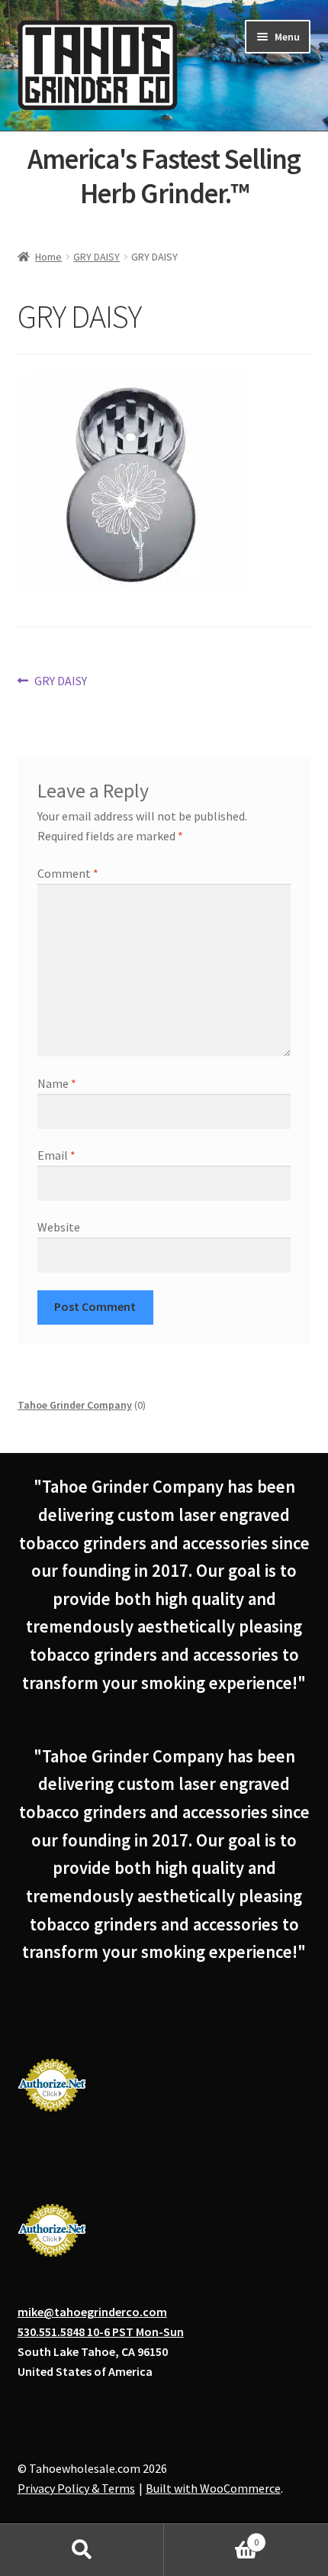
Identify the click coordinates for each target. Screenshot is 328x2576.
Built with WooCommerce (213, 2488)
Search (82, 2550)
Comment (68, 873)
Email (56, 1155)
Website (59, 1227)
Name (57, 1083)
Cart (211, 2537)
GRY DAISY (96, 257)
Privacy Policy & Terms (76, 2488)
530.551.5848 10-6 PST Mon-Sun (101, 2332)
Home (48, 257)
